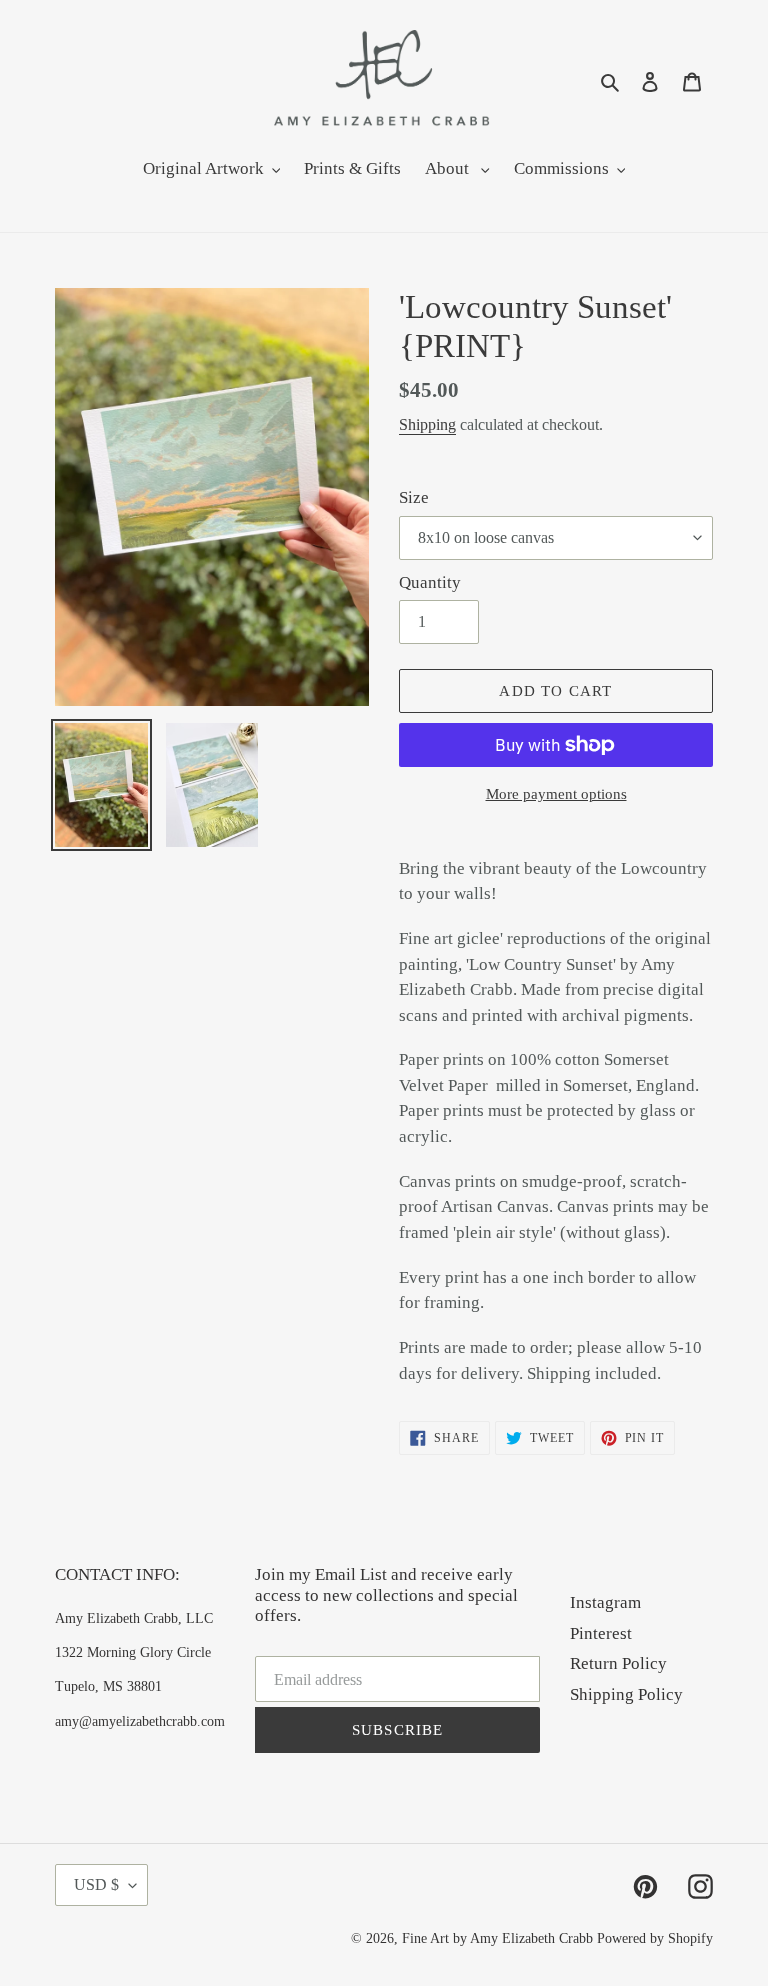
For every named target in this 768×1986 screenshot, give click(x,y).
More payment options (556, 794)
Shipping (427, 424)
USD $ (96, 1884)
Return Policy (618, 1663)
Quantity (430, 582)
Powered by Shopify (655, 1938)
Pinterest (601, 1633)
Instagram (605, 1602)
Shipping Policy (626, 1694)
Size (414, 497)
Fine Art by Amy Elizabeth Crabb (497, 1938)
